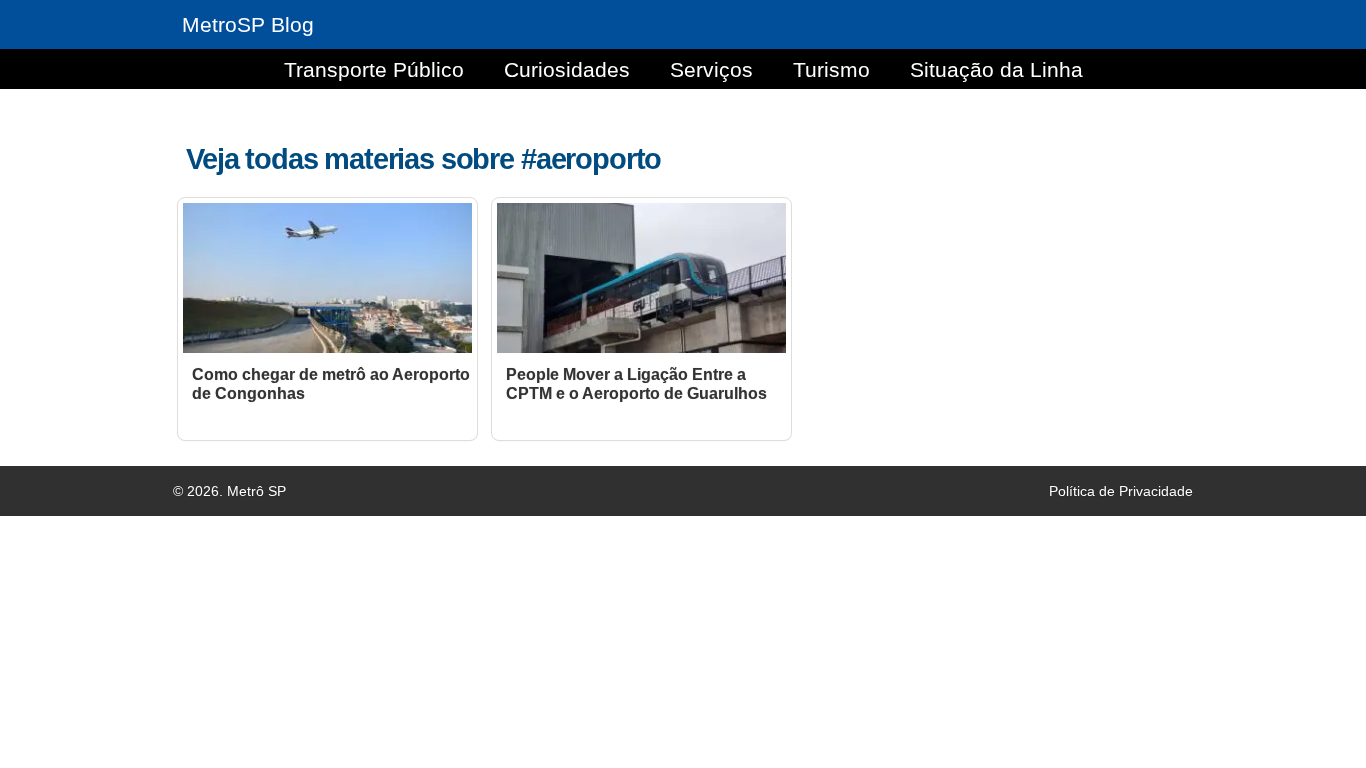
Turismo (831, 69)
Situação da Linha (996, 69)
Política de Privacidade (1121, 491)
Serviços (711, 69)
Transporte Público (374, 69)
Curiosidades (567, 69)
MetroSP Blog (248, 24)
